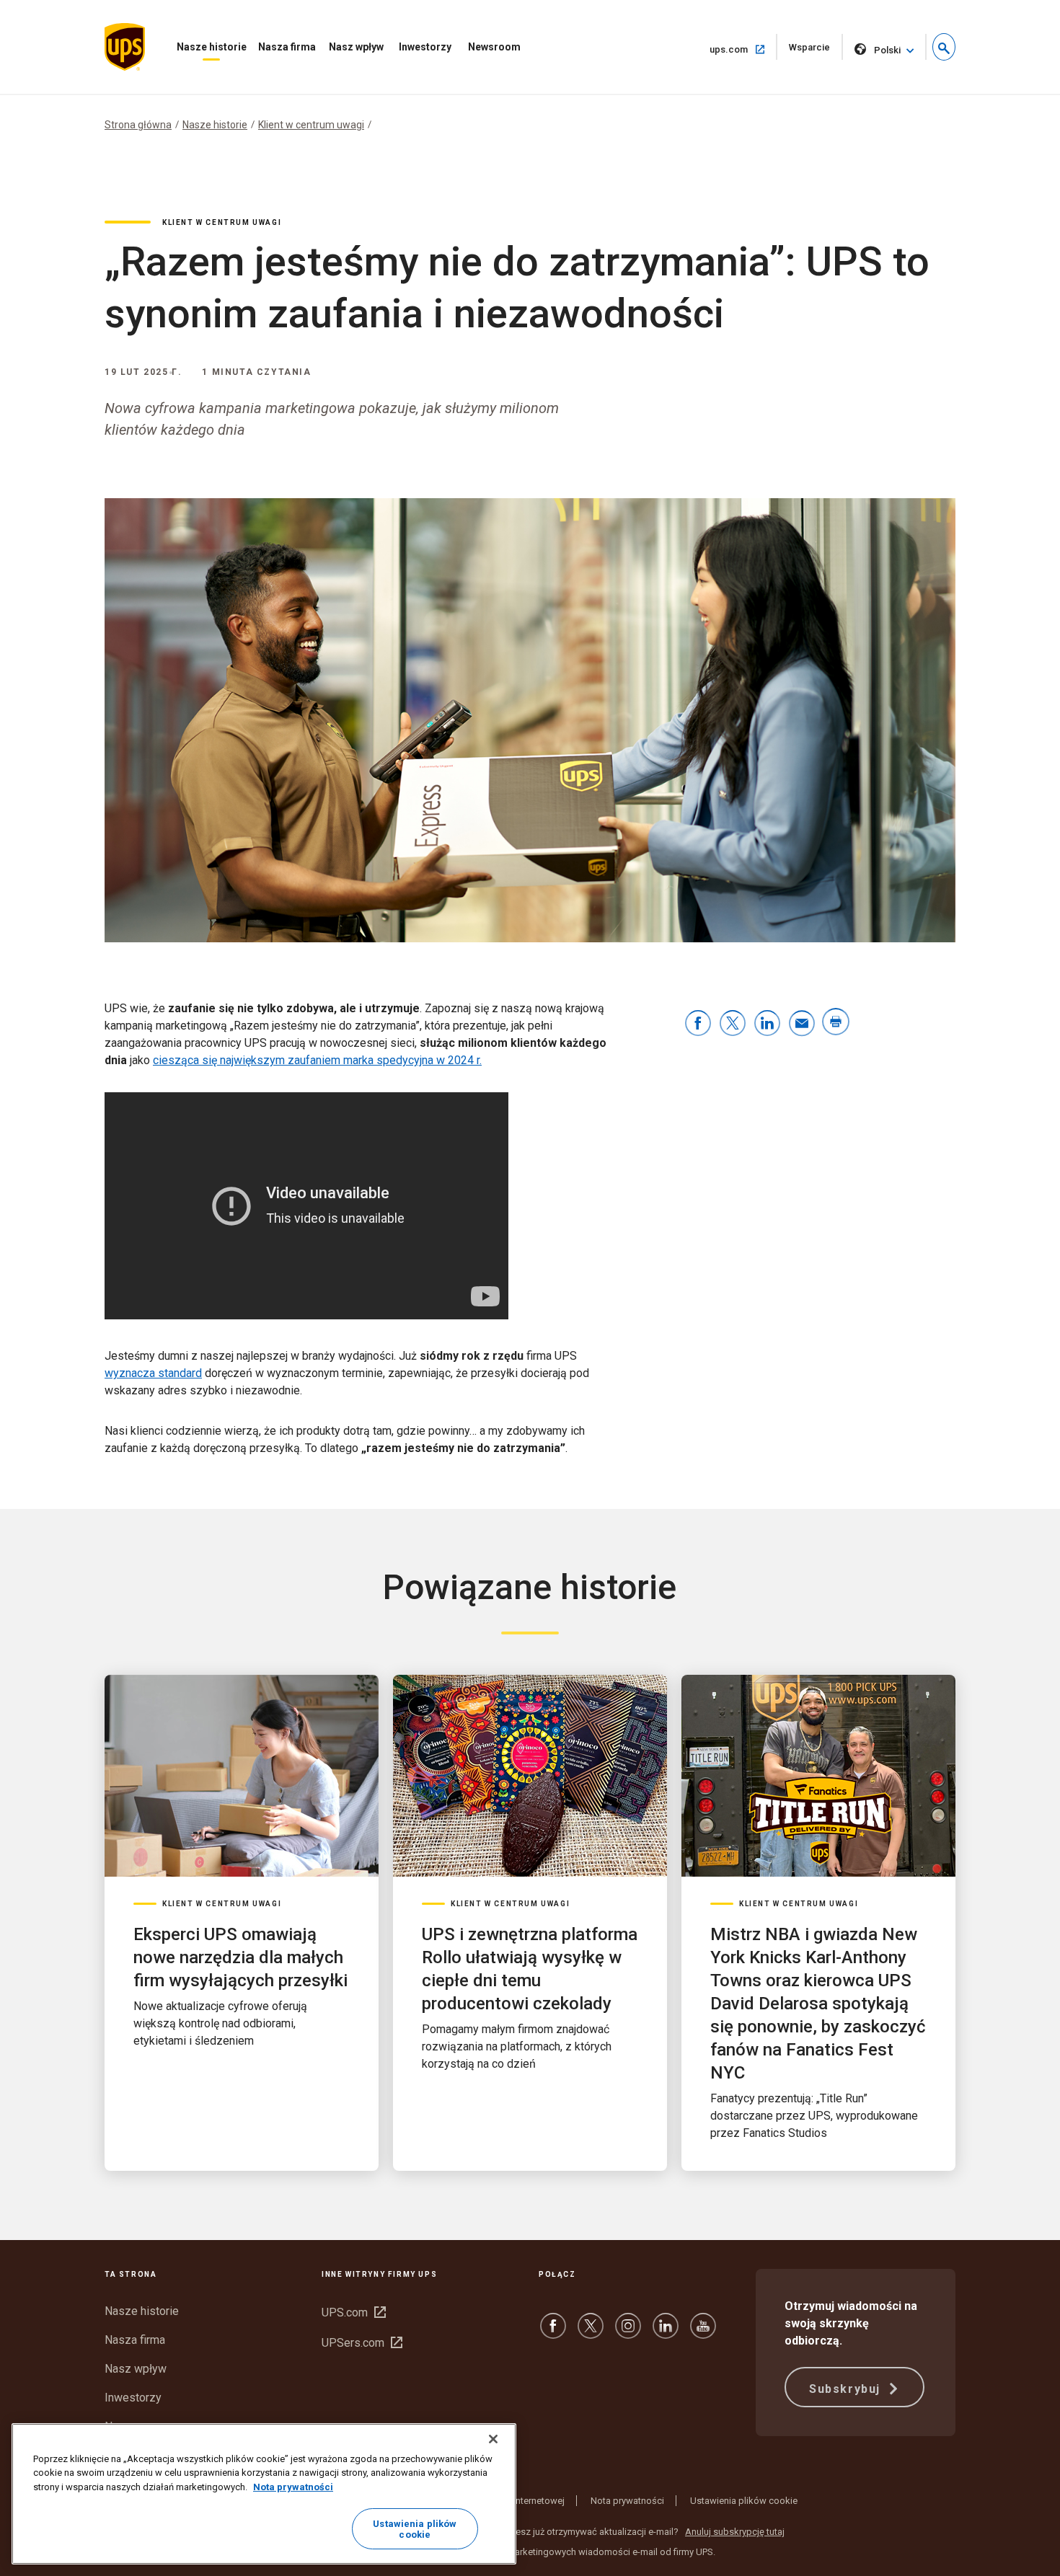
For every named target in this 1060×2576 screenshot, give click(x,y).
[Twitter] (591, 2333)
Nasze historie (212, 47)
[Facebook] (553, 2333)
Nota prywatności (627, 2501)
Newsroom (494, 47)
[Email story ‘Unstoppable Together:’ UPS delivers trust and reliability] (802, 1024)
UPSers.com (362, 2343)
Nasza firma (287, 47)
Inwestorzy (425, 47)
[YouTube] (703, 2333)
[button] (944, 47)
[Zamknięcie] (493, 2439)
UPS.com (354, 2312)
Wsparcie (816, 51)
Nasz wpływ (356, 47)
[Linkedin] (666, 2333)
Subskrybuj (847, 2389)
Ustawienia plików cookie (744, 2501)
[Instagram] (628, 2333)
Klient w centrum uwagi (311, 125)
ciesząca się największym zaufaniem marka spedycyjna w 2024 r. (317, 1060)
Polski (887, 50)
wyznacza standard (153, 1373)
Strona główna (138, 125)
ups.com (743, 49)
